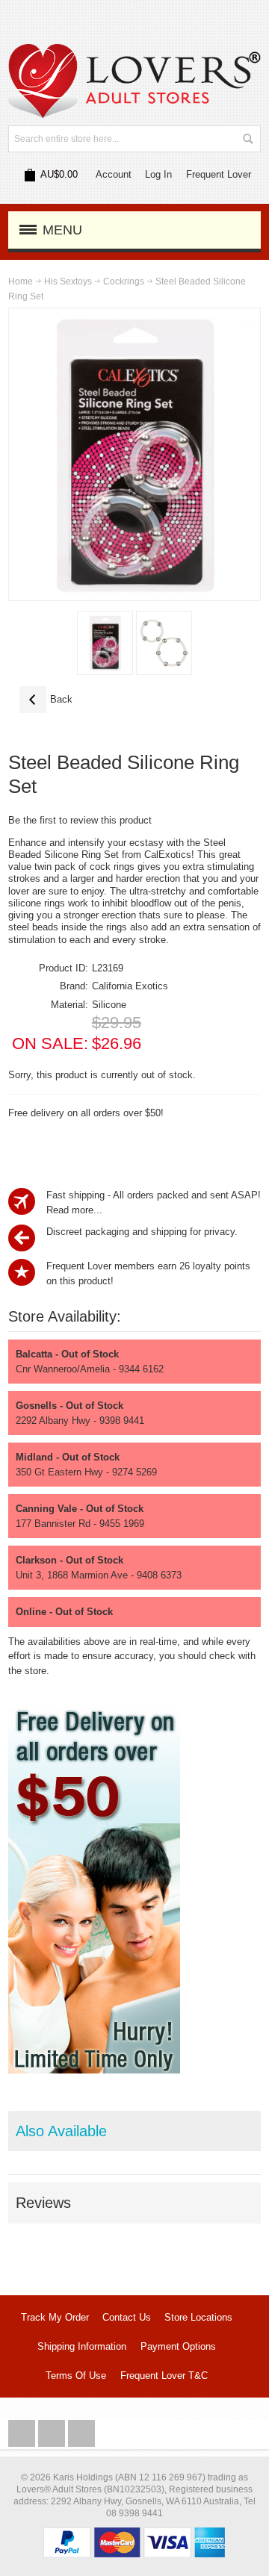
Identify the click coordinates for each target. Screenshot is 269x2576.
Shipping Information (82, 2346)
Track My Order (55, 2317)
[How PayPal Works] (134, 2535)
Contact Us (127, 2317)
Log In (158, 174)
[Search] (247, 139)
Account (114, 174)
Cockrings (124, 281)
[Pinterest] (81, 2434)
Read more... (74, 1210)
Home (21, 281)
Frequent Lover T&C (164, 2376)
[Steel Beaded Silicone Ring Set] (105, 643)
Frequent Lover (219, 174)
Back (46, 699)
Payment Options (178, 2346)
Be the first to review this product (80, 820)
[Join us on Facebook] (23, 2434)
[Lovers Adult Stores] (134, 51)
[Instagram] (53, 2434)
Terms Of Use (76, 2376)
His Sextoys (68, 281)
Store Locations (198, 2317)
